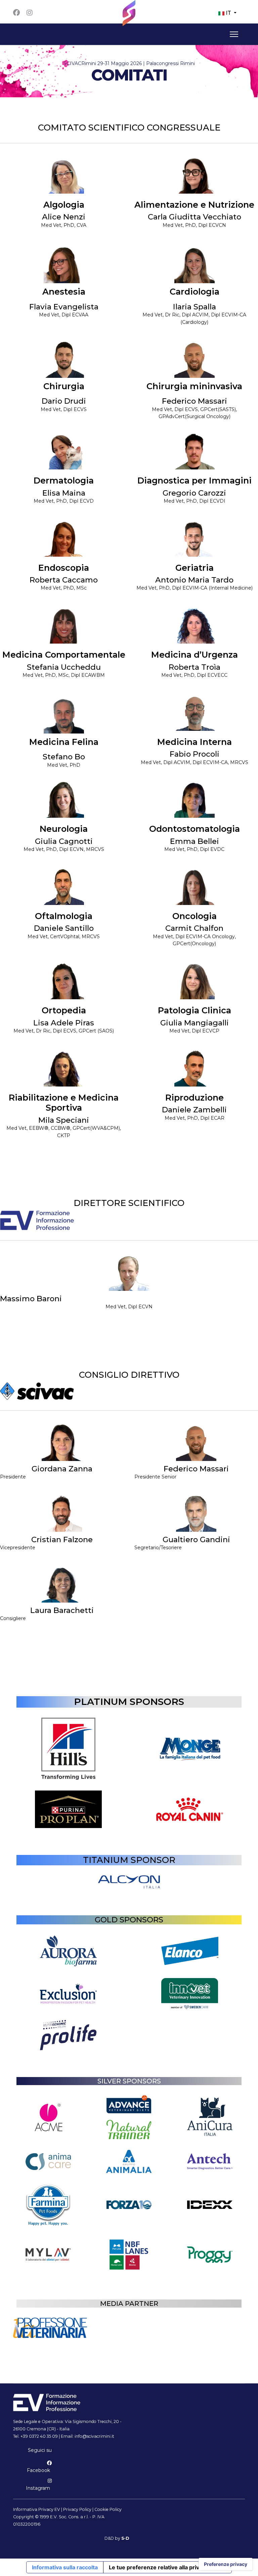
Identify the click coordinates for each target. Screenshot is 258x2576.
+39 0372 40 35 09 (39, 2436)
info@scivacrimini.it (94, 2436)
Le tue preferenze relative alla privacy (159, 2567)
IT (228, 13)
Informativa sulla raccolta (65, 2567)
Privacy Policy (77, 2509)
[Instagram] (30, 13)
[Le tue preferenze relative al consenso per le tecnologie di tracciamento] (226, 2564)
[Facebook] (16, 13)
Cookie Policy (108, 2509)
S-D (125, 2538)
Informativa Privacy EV (37, 2509)
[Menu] (233, 34)
